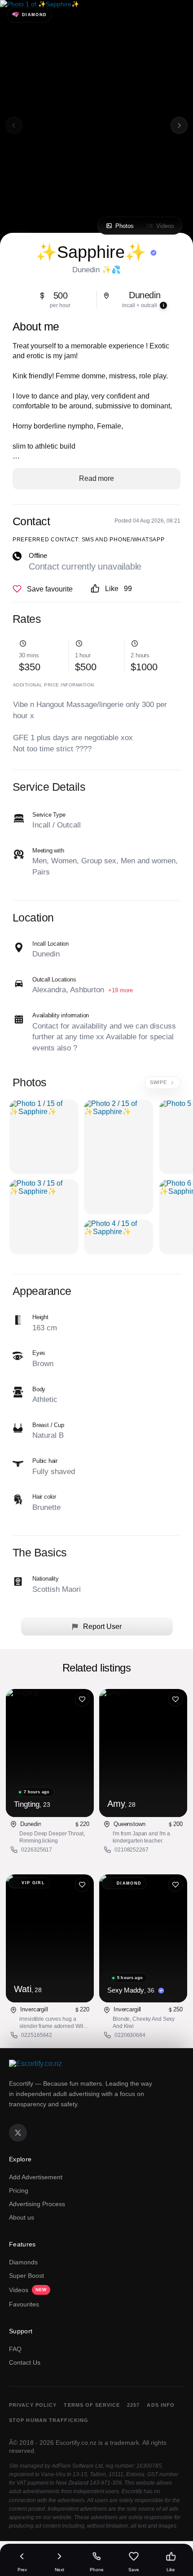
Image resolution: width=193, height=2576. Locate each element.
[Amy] (143, 1753)
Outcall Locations (54, 979)
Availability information (61, 1015)
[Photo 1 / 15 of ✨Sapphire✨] (44, 1137)
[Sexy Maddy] (143, 1938)
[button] (179, 125)
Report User (101, 1627)
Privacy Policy (33, 2405)
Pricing (19, 2190)
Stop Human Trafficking (49, 2420)
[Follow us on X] (18, 2133)
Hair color (44, 1497)
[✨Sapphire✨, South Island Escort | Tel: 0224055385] (96, 125)
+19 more (121, 990)
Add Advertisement (36, 2177)
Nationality (46, 1579)
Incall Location (50, 944)
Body (39, 1389)
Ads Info (161, 2405)
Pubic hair (45, 1461)
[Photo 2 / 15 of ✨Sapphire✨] (118, 1157)
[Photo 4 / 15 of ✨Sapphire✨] (118, 1237)
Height (40, 1317)
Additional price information (54, 685)
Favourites (24, 2304)
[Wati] (50, 1938)
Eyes (39, 1353)
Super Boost (26, 2276)
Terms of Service (92, 2405)
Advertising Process (37, 2204)
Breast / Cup (48, 1425)
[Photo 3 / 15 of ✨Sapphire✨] (44, 1217)
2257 (133, 2405)
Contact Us (25, 2362)
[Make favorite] (43, 589)
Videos (28, 2290)
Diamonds (23, 2262)
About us (22, 2217)
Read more (96, 478)
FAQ (15, 2349)
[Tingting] (50, 1753)
